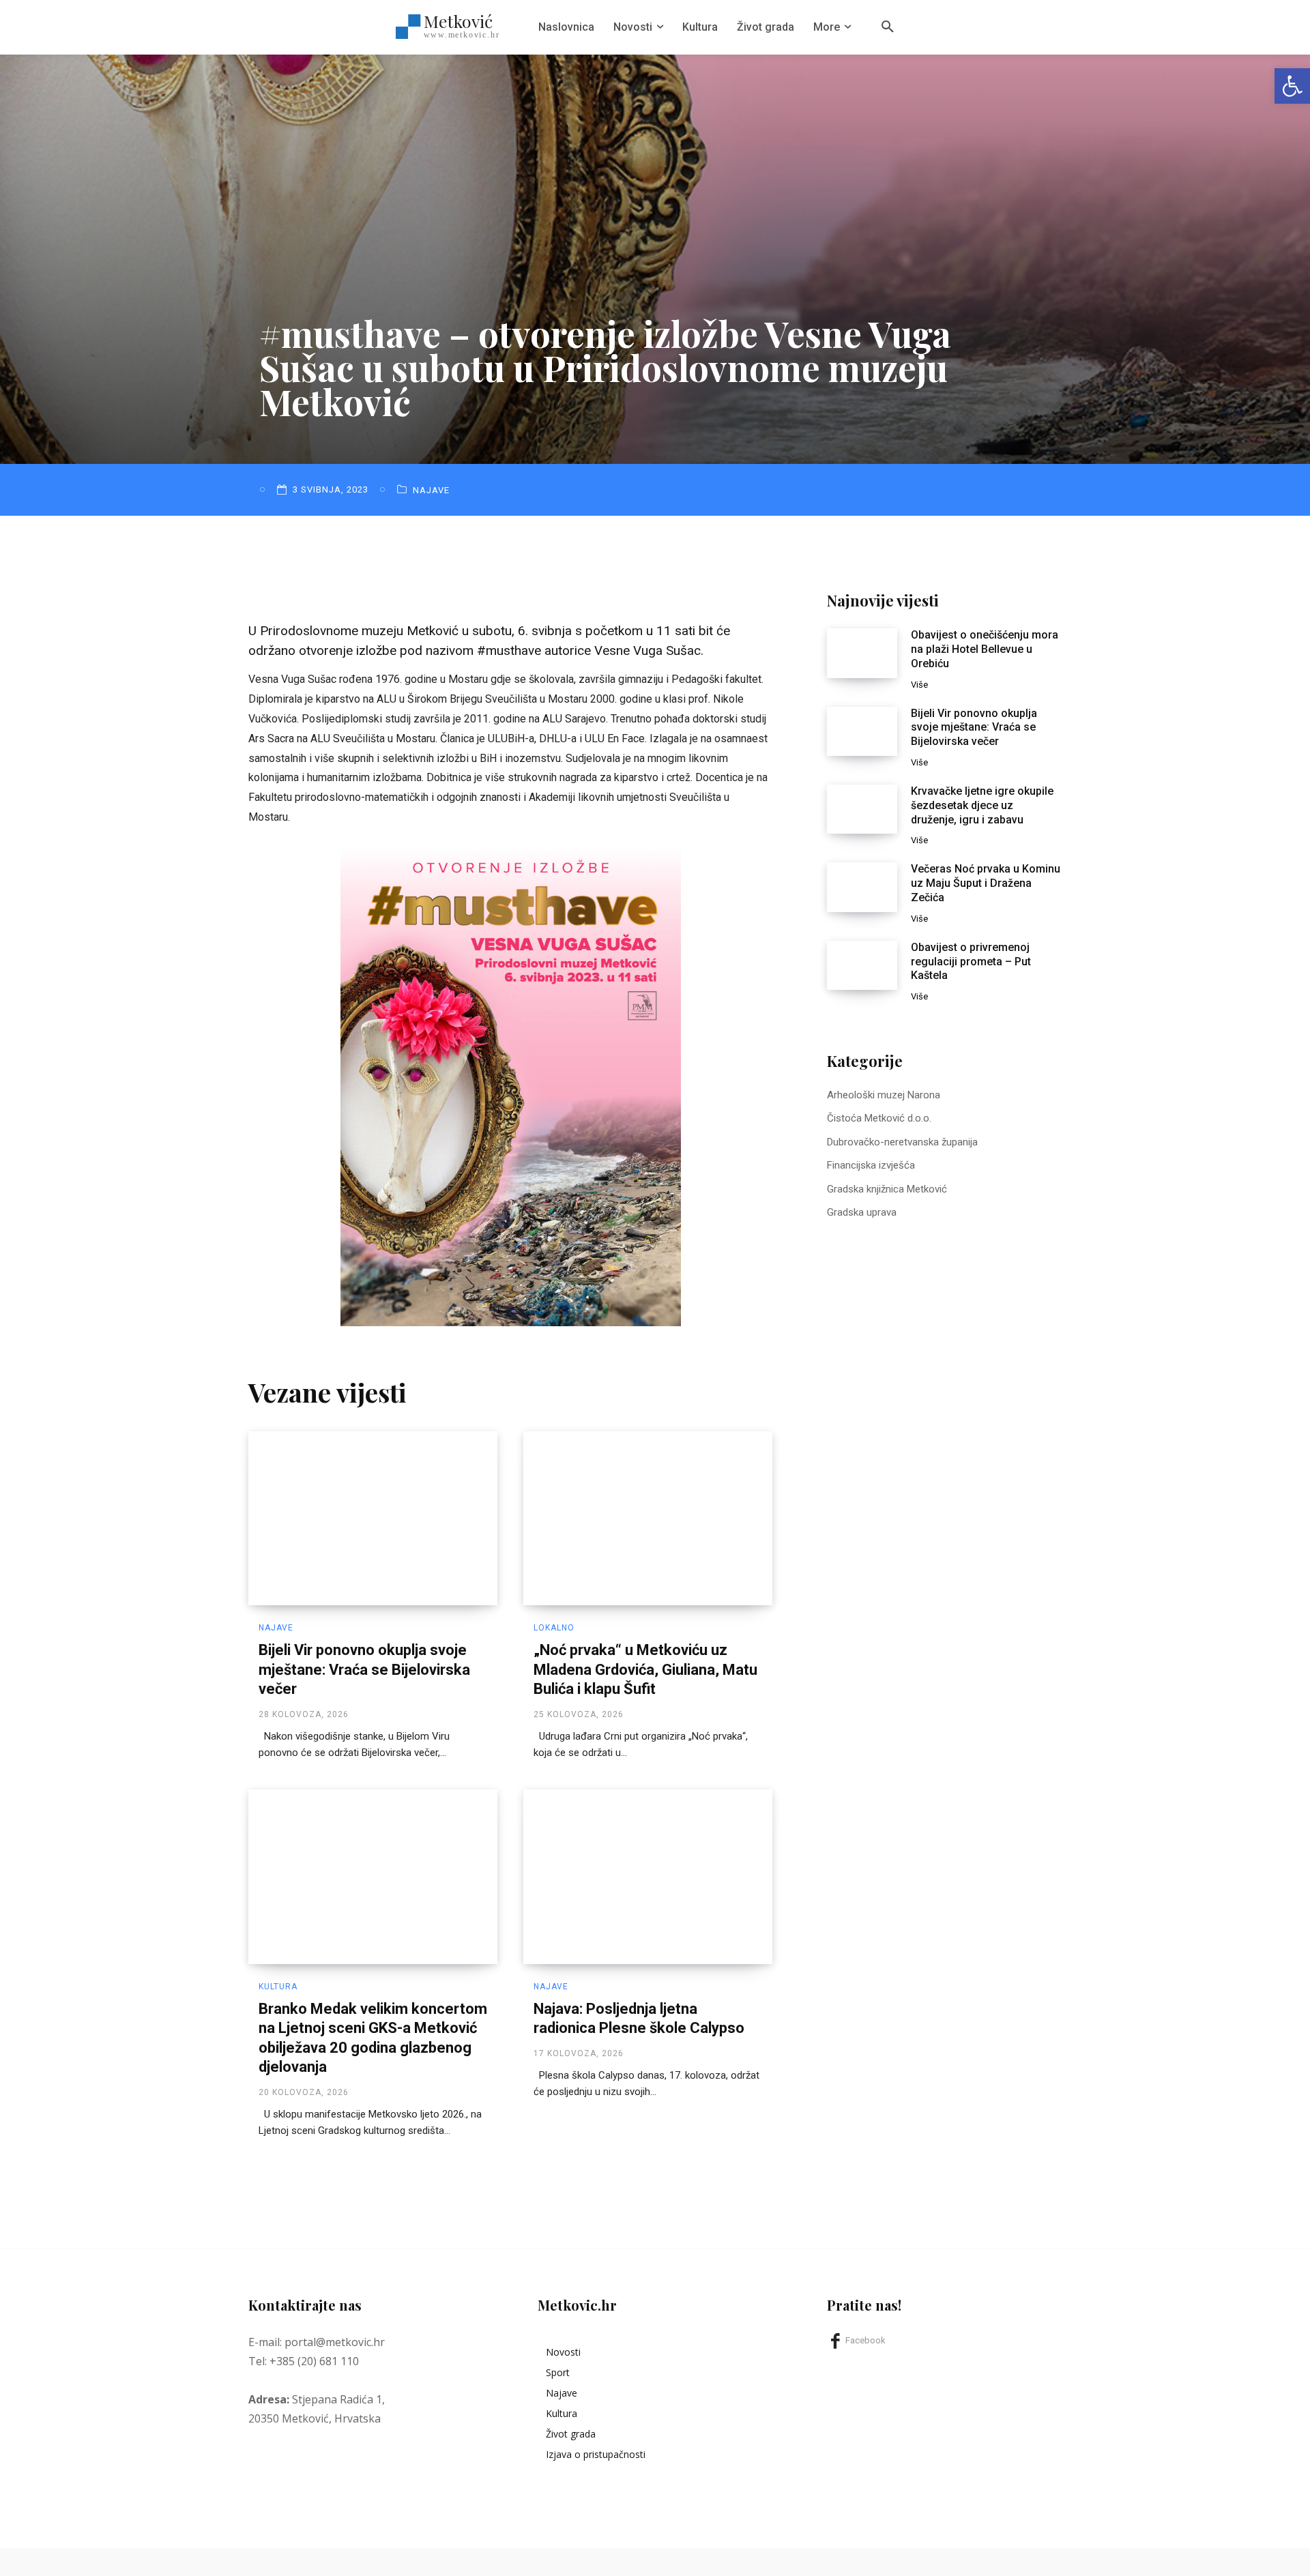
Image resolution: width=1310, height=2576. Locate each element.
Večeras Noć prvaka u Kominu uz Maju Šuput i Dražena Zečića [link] (986, 883)
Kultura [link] (278, 1987)
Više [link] (919, 685)
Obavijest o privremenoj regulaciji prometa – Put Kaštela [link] (971, 962)
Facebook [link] (865, 2340)
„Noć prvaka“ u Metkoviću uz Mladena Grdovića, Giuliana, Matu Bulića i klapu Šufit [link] (645, 1669)
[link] (1292, 86)
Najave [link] (431, 490)
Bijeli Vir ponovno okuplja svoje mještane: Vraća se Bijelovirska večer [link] (364, 1669)
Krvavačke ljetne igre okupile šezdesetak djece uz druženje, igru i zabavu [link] (982, 805)
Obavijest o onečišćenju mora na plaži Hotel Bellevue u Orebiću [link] (985, 649)
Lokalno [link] (554, 1628)
